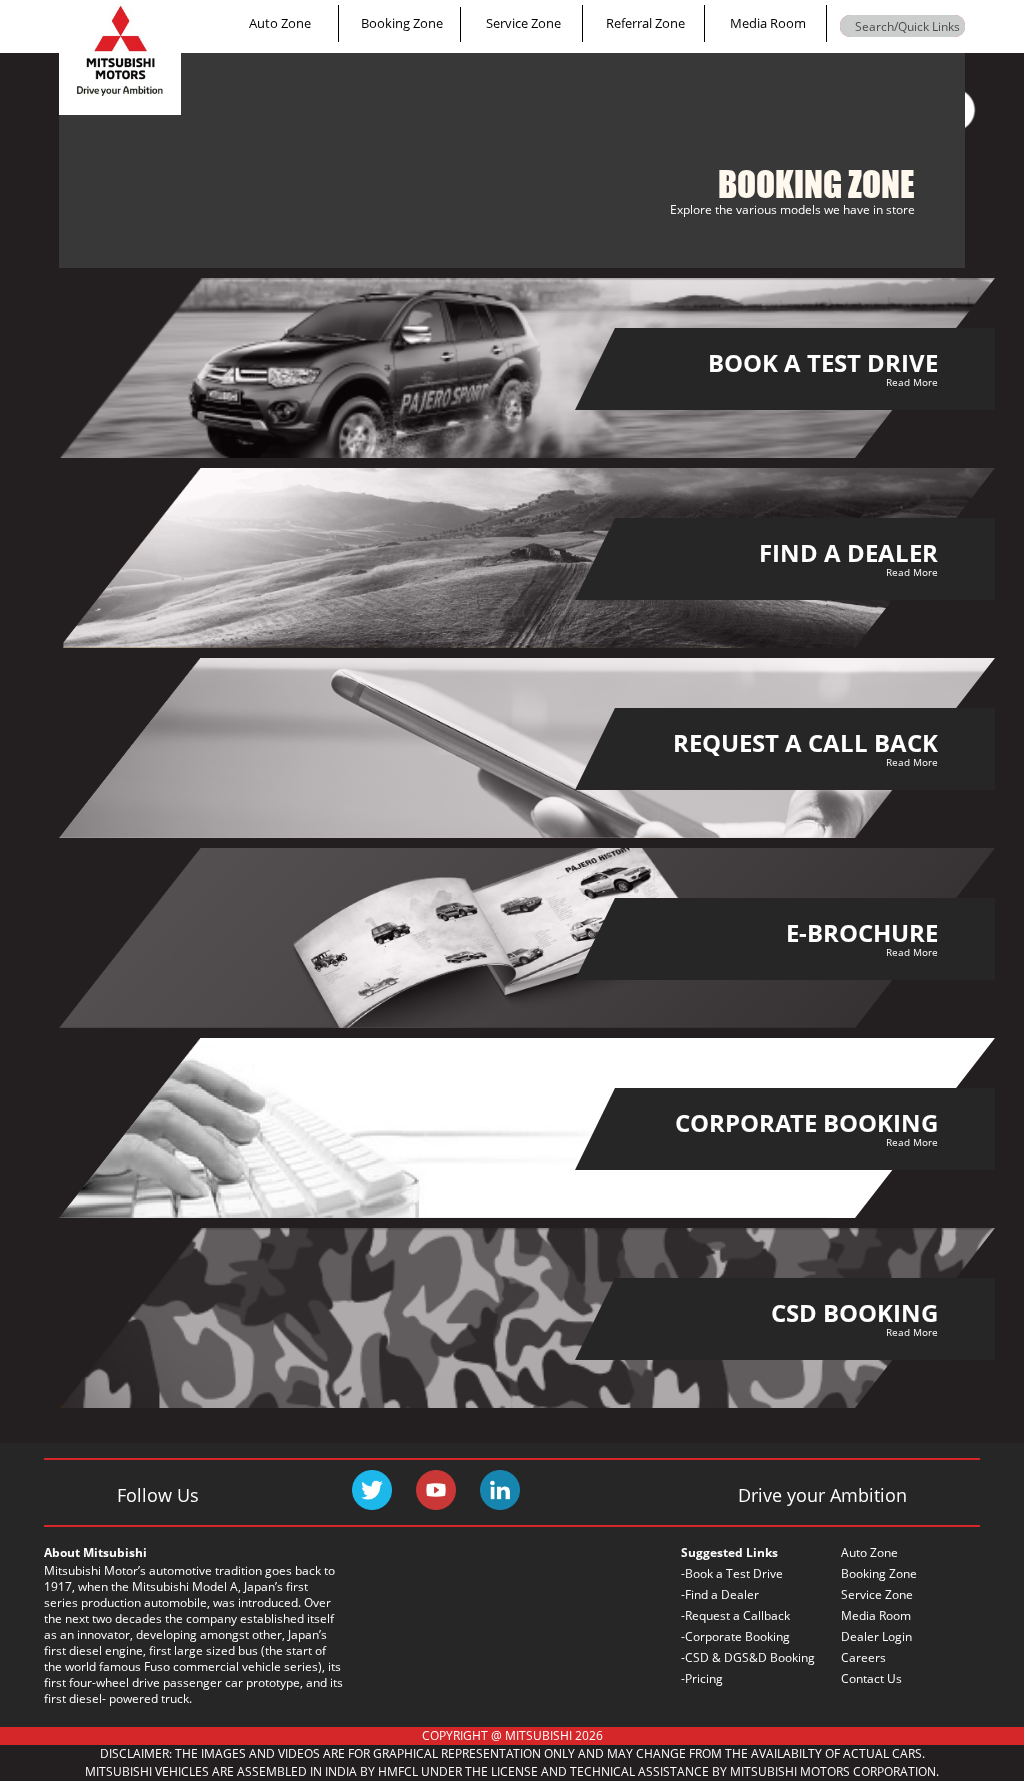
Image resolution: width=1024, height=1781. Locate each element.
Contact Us (871, 1678)
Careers (863, 1657)
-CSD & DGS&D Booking (748, 1657)
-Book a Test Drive (732, 1573)
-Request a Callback (735, 1615)
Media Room (768, 23)
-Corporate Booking (735, 1636)
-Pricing (702, 1678)
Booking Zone (402, 23)
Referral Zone (645, 23)
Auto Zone (280, 23)
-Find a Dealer (720, 1594)
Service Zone (523, 23)
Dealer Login (876, 1636)
